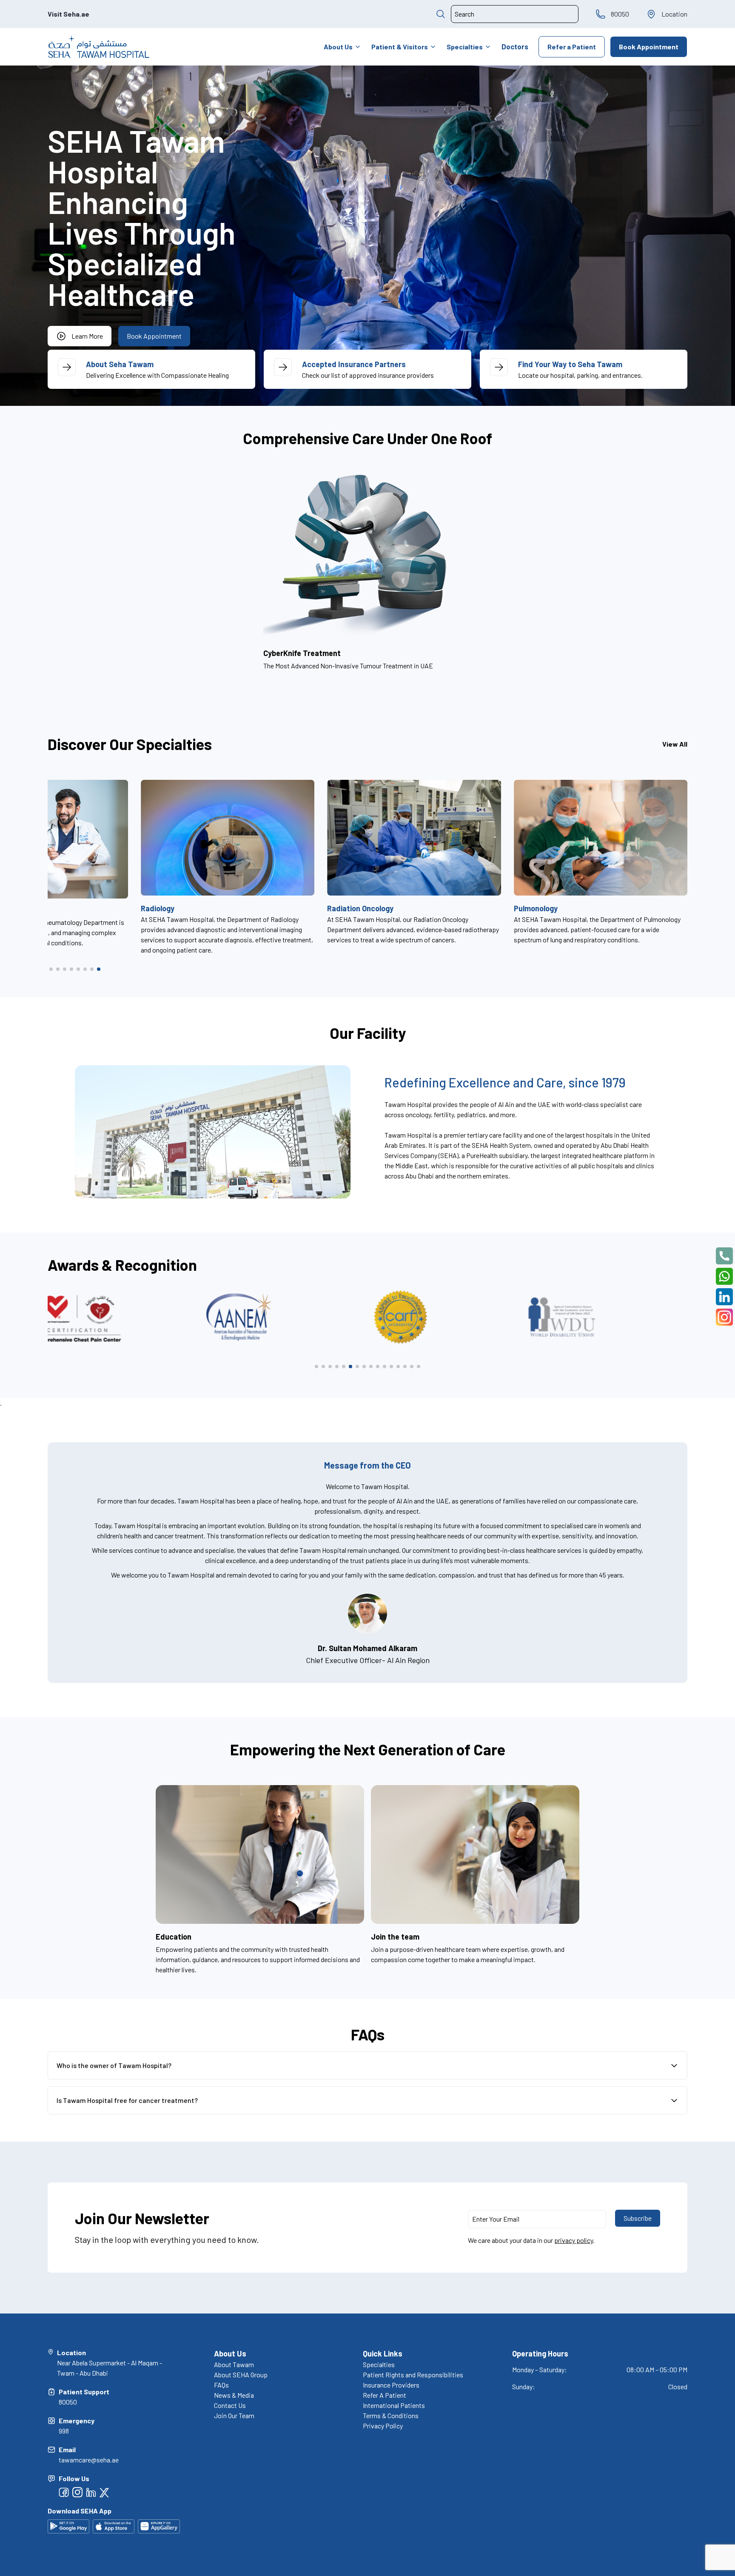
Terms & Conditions (391, 2415)
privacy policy (574, 2240)
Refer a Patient (572, 47)
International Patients (394, 2405)
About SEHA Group (241, 2375)
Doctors (515, 46)
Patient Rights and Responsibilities (413, 2375)
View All (675, 744)
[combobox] (515, 14)
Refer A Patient (385, 2395)
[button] (51, 969)
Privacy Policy (383, 2426)
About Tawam (234, 2364)
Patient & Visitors (400, 47)
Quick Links (383, 2353)
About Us (338, 47)
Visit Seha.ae (68, 14)
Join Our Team (234, 2415)
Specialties (465, 47)
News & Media (234, 2395)
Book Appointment (649, 47)
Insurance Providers (391, 2385)
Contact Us (230, 2405)
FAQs (221, 2385)
